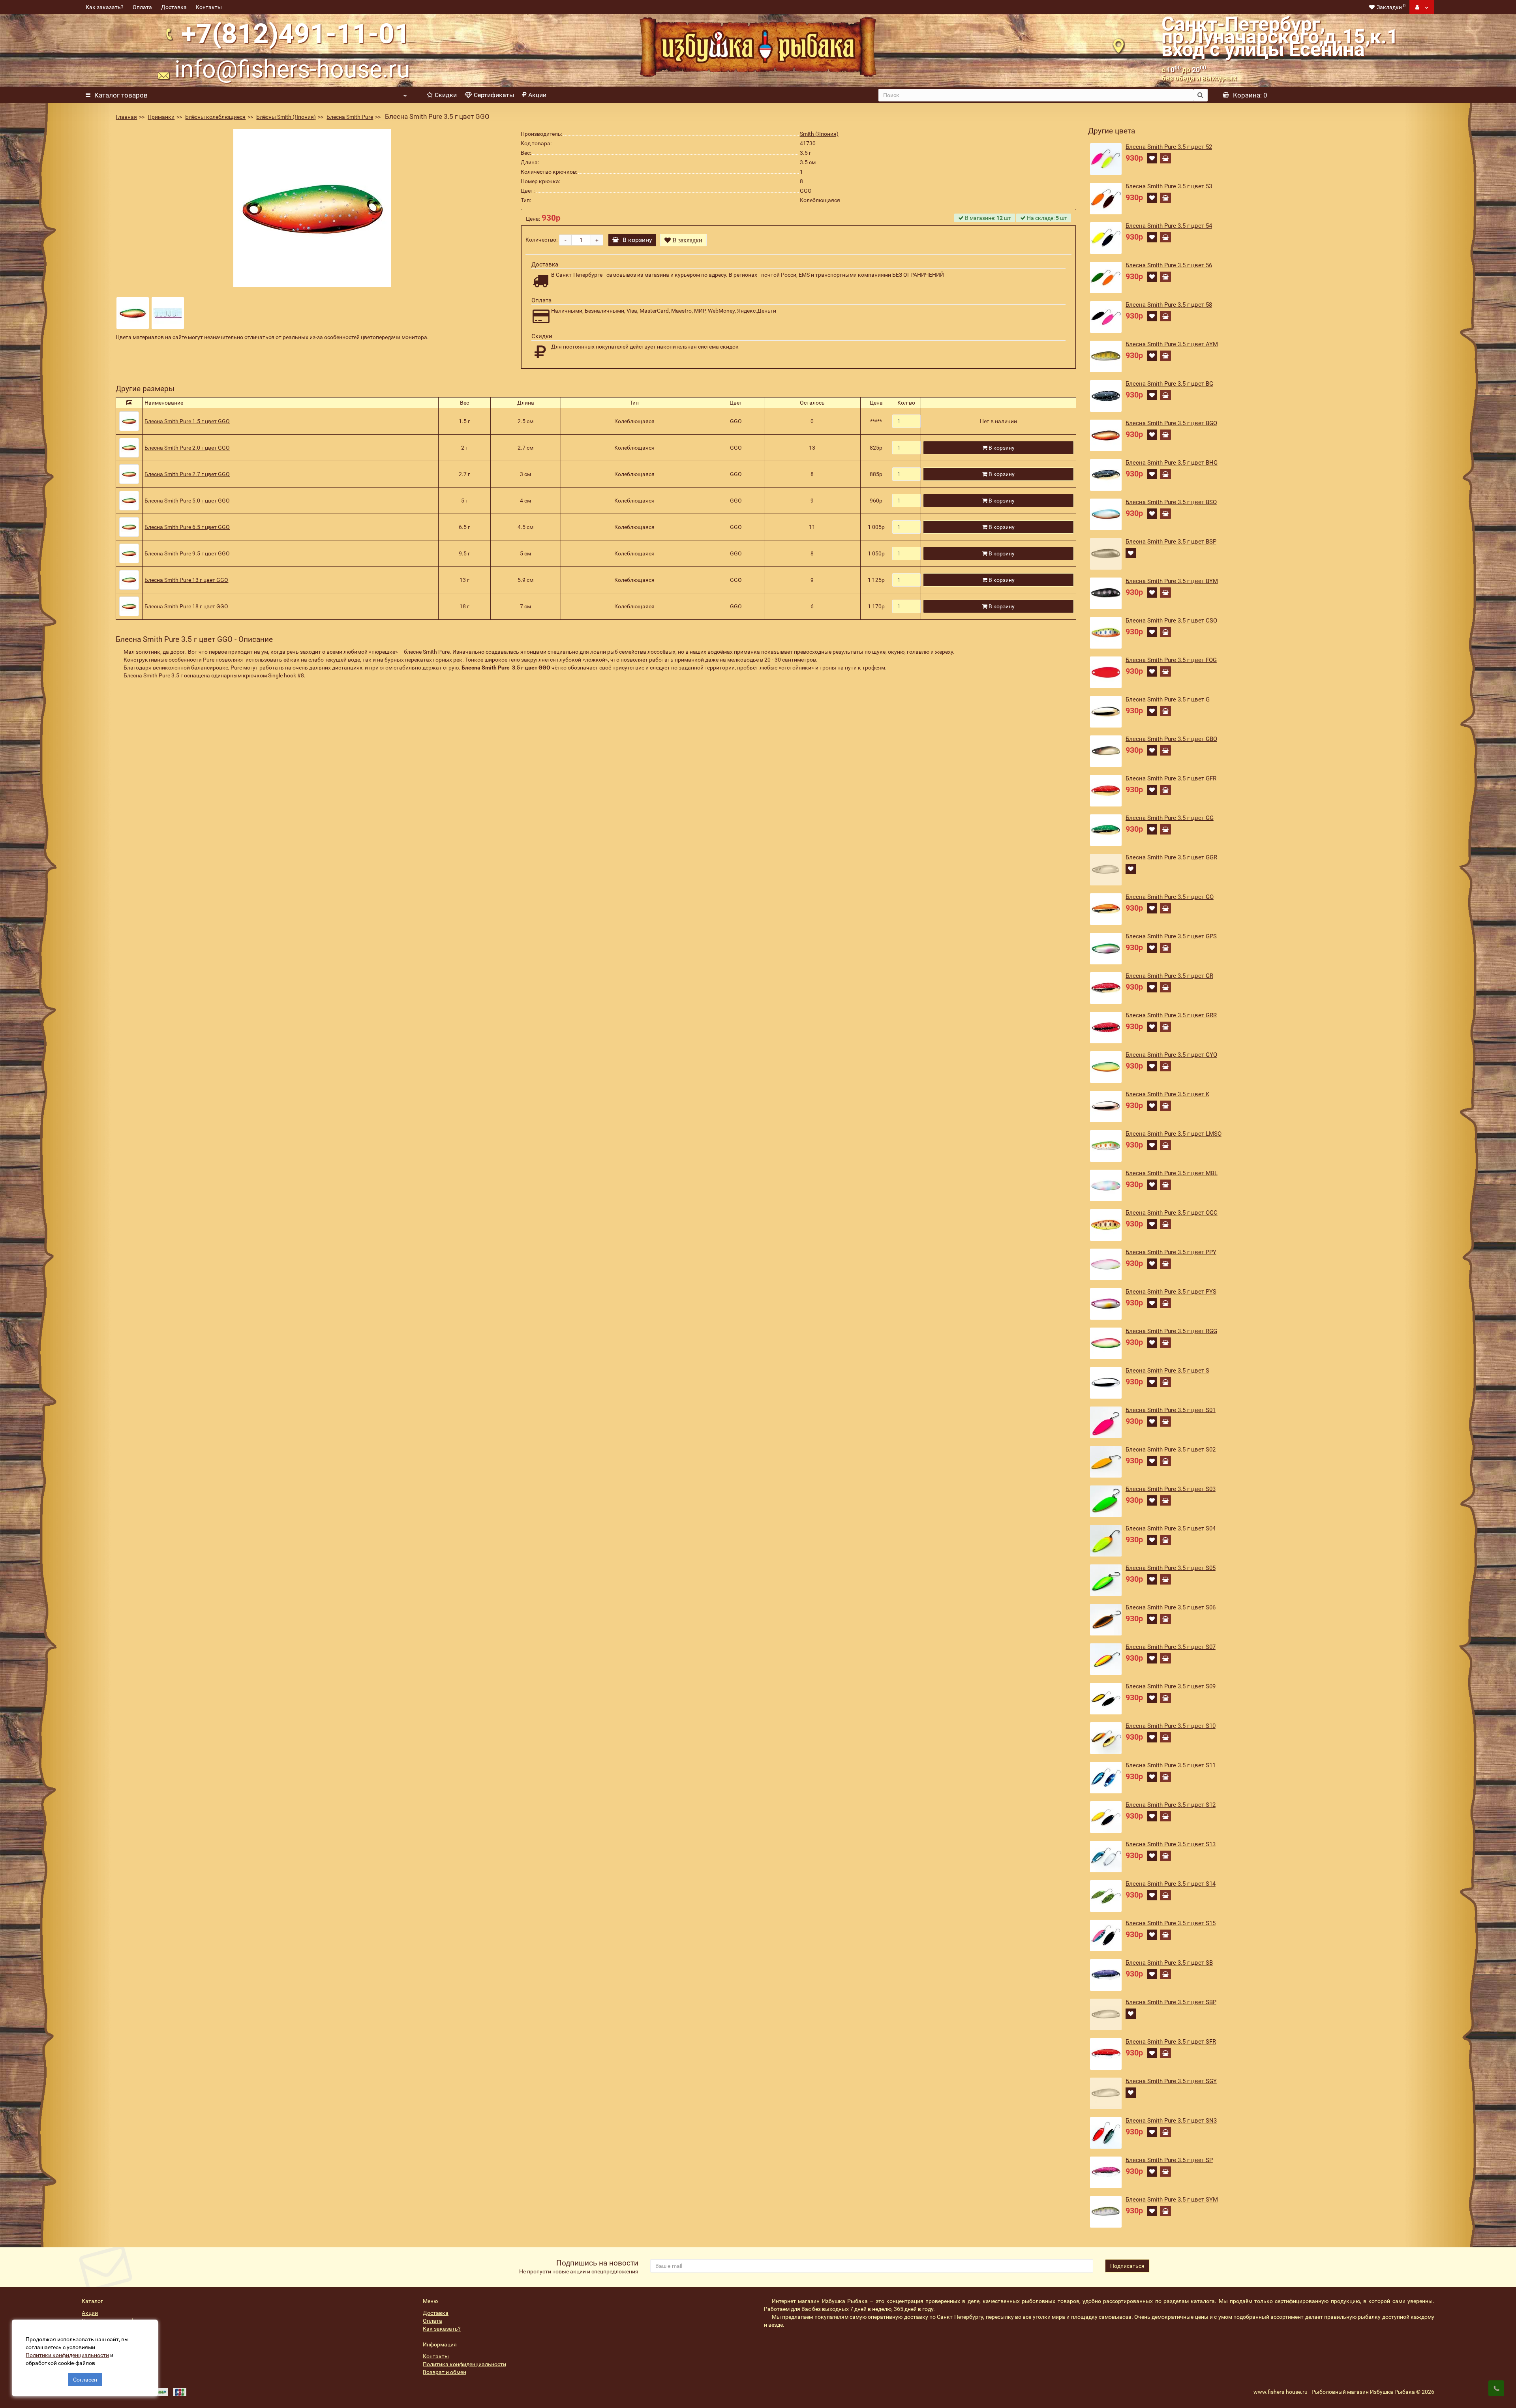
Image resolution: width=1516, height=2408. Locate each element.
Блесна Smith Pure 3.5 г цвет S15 (1171, 1923)
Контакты (209, 7)
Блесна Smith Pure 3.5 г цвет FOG (1171, 660)
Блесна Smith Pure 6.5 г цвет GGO (187, 527)
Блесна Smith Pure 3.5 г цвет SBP (1171, 2002)
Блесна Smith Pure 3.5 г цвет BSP (1171, 542)
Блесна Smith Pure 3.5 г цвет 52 (1169, 147)
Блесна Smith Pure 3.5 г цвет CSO (1171, 621)
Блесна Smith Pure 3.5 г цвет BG (1169, 384)
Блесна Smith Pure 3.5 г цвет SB (1169, 1963)
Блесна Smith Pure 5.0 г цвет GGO (187, 501)
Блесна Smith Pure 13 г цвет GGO (186, 580)
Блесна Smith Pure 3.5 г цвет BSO (1171, 502)
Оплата (142, 7)
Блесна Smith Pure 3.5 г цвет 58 (1169, 305)
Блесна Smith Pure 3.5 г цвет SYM (1172, 2200)
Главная (126, 117)
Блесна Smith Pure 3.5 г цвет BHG (1172, 463)
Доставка (174, 7)
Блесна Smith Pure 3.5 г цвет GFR (1171, 778)
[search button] (1200, 95)
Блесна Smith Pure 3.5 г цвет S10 (1171, 1726)
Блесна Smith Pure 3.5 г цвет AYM (1172, 344)
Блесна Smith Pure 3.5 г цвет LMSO (1174, 1134)
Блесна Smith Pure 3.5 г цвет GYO (1171, 1055)
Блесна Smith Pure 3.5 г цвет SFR (1171, 2042)
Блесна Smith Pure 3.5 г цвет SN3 (1171, 2121)
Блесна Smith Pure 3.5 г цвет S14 (1171, 1884)
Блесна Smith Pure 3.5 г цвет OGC (1172, 1213)
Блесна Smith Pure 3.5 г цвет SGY (1171, 2081)
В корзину (637, 240)
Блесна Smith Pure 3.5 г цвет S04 (1171, 1528)
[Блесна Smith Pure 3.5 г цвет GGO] (312, 208)
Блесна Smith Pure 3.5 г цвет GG (1170, 818)
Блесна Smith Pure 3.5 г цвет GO (1170, 897)
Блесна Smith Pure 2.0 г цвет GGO (187, 448)
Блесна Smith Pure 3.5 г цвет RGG (1171, 1331)
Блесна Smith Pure (350, 117)
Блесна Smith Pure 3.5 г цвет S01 (1171, 1410)
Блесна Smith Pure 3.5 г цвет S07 (1171, 1647)
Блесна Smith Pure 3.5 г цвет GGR (1171, 857)
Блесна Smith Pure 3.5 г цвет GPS (1171, 936)
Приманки (161, 117)
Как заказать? (105, 7)
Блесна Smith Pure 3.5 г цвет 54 (1169, 226)
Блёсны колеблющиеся (215, 117)
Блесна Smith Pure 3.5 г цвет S (1167, 1371)
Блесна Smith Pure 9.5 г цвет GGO (187, 553)
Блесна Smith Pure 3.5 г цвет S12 (1171, 1805)
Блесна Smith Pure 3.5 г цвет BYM (1172, 581)
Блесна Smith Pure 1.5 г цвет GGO (187, 421)
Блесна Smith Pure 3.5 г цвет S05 (1171, 1568)
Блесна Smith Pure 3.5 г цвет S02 (1171, 1450)
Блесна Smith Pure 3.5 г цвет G (1168, 700)
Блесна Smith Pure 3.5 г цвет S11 (1171, 1765)
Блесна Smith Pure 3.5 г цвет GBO (1171, 739)
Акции (537, 95)
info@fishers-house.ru (292, 69)
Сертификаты (494, 95)
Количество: (541, 240)
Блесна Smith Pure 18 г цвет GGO (186, 606)
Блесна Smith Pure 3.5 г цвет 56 (1169, 265)
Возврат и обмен (445, 2372)
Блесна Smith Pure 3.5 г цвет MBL (1172, 1173)
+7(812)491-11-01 (296, 34)
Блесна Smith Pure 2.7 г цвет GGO (187, 474)
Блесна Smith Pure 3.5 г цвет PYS (1171, 1292)
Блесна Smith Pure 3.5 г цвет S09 (1171, 1686)
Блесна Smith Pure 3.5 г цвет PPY (1171, 1252)
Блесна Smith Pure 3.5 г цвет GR (1169, 976)
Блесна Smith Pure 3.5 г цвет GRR (1171, 1015)
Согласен (85, 2380)
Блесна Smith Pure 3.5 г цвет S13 (1171, 1844)
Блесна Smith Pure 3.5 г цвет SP (1169, 2160)
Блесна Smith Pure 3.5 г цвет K (1167, 1094)
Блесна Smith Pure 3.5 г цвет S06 (1171, 1607)
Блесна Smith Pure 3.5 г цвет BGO (1171, 423)
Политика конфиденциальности (464, 2364)
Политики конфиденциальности (67, 2355)
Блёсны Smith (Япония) (286, 117)
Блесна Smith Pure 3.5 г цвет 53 (1169, 186)
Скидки (446, 95)
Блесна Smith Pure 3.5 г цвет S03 (1171, 1489)
